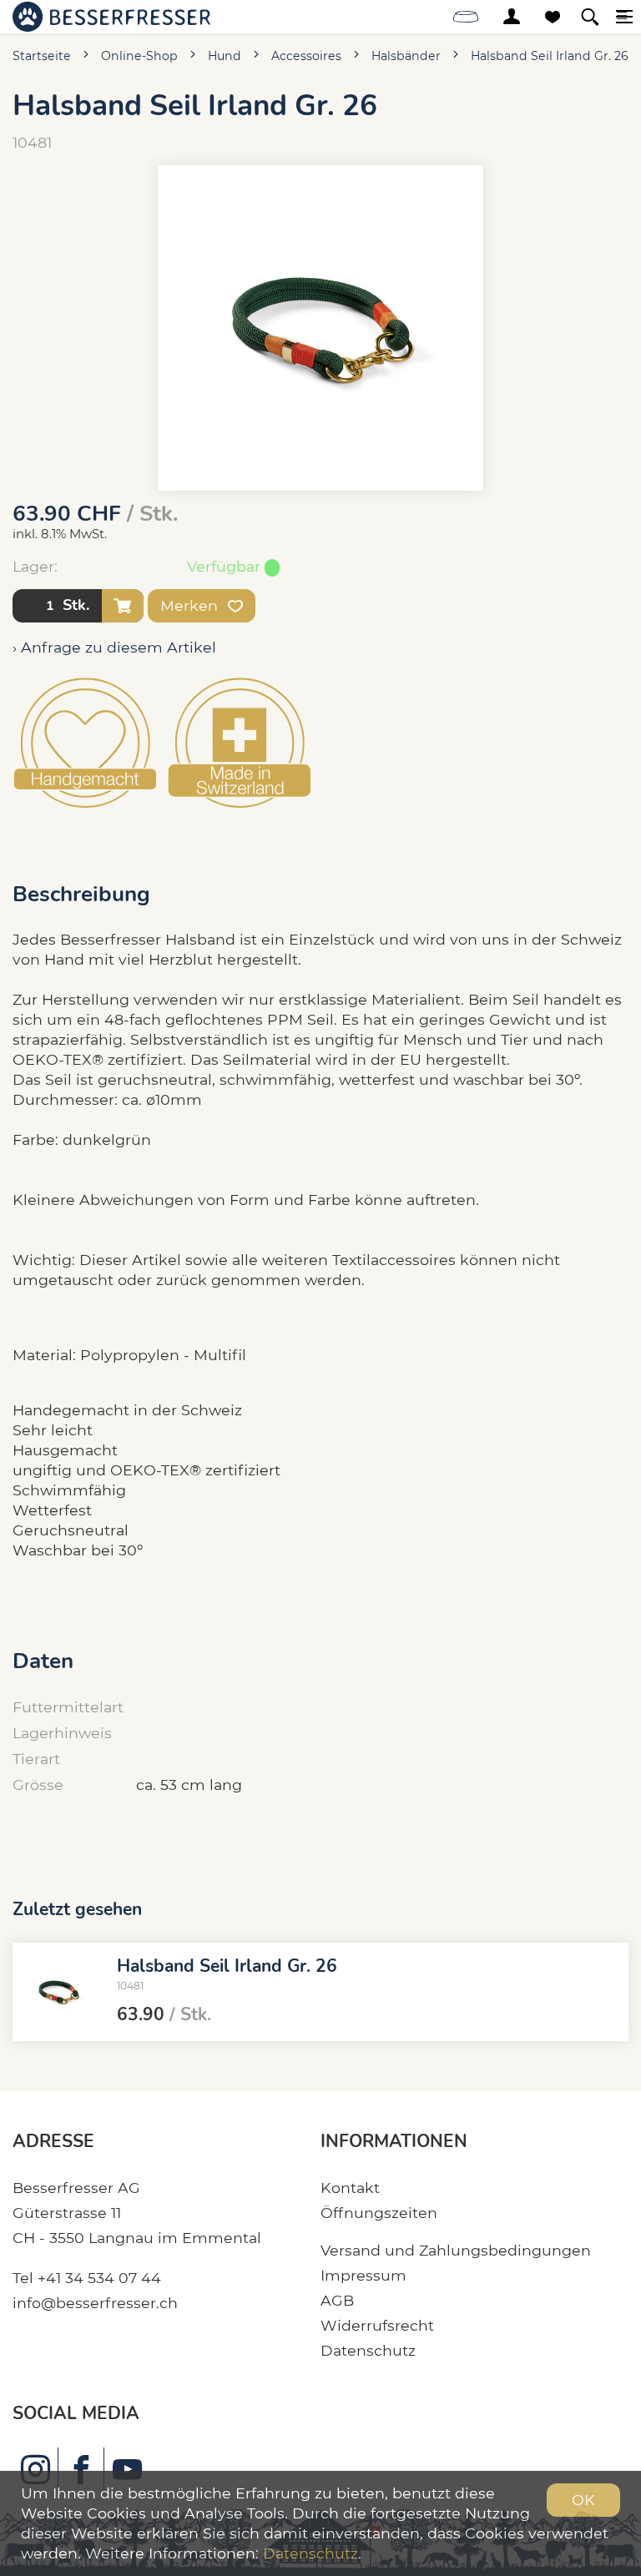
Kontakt (350, 2188)
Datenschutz (368, 2350)
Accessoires (306, 56)
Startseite (42, 56)
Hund (225, 56)
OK (583, 2500)
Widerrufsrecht (377, 2325)
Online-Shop (139, 56)
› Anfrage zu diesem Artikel (114, 647)
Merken (191, 605)
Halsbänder (406, 56)
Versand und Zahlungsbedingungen (456, 2250)
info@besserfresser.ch (95, 2303)
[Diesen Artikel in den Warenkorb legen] (123, 606)
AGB (337, 2300)
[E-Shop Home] (111, 17)
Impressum (363, 2275)
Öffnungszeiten (379, 2213)
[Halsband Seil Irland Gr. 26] (58, 1992)
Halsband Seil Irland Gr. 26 (550, 56)
